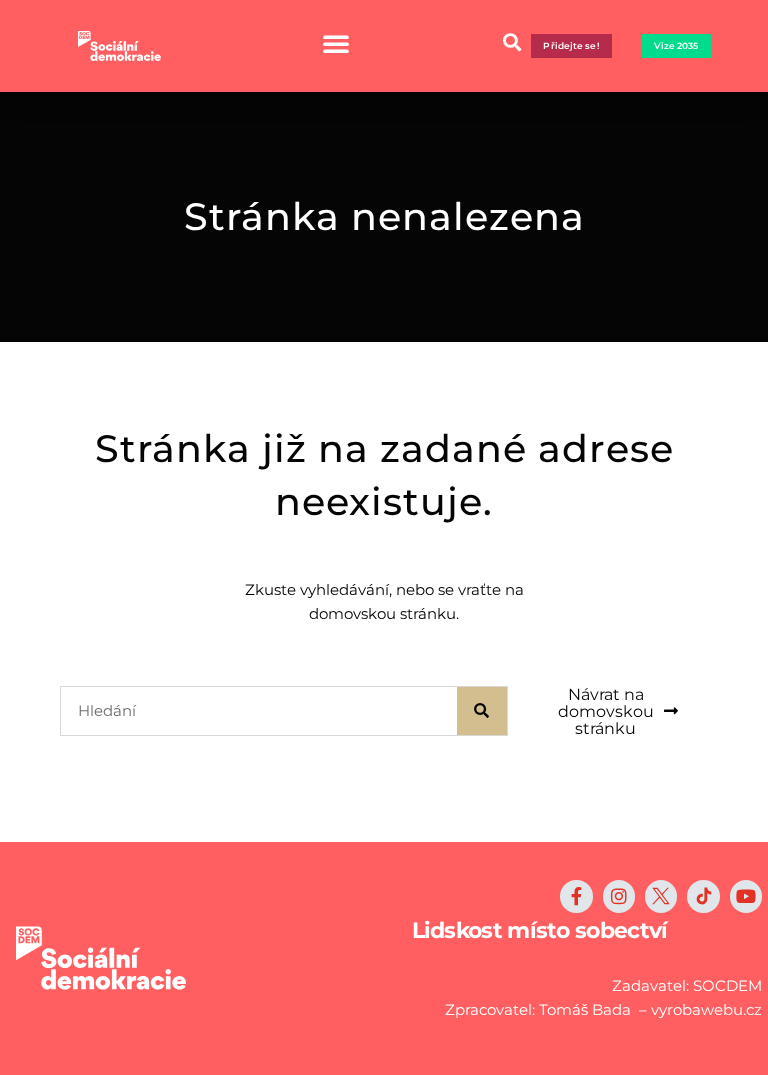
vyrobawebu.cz (706, 1009)
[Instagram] (619, 896)
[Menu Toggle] (336, 43)
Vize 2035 (676, 45)
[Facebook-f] (576, 896)
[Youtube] (746, 896)
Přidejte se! (571, 45)
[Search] (482, 711)
